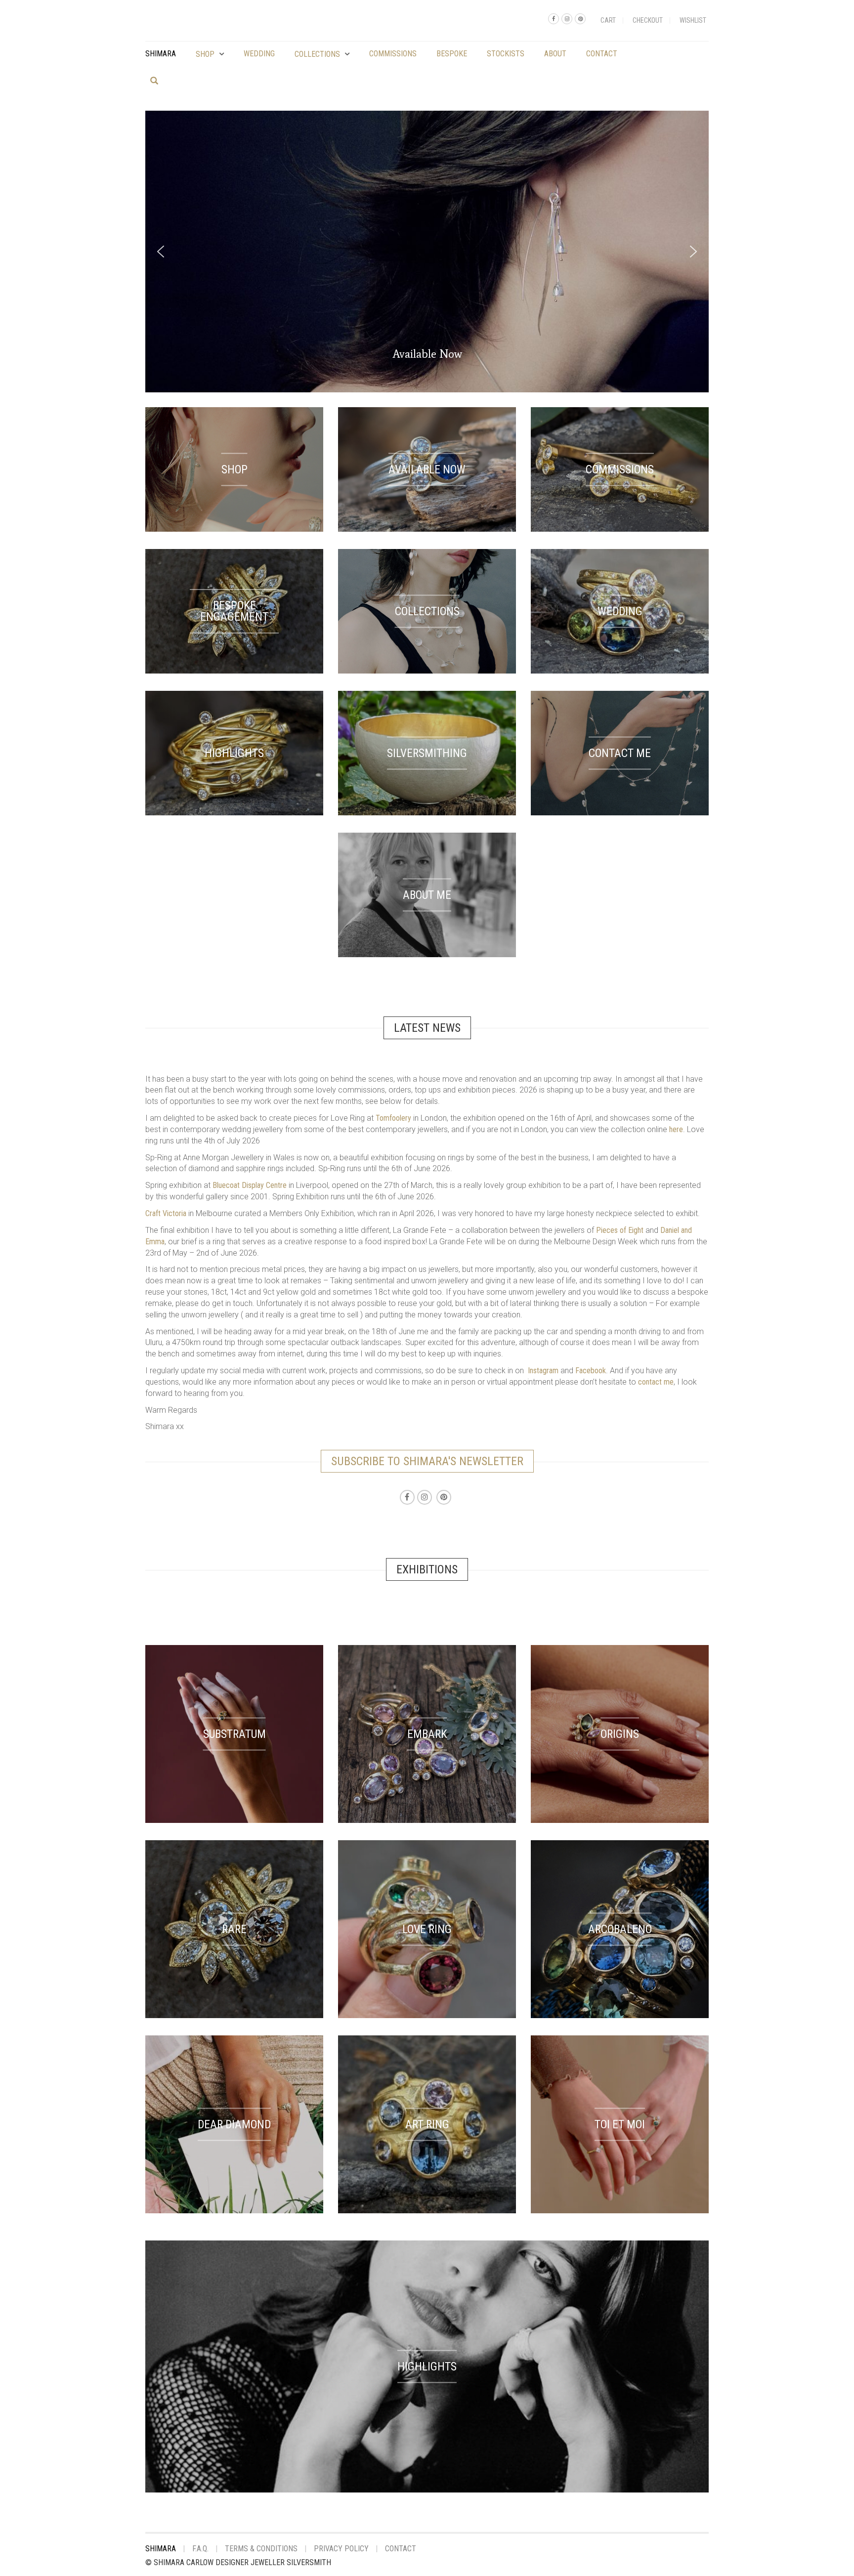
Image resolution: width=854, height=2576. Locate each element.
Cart (608, 20)
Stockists (506, 54)
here (676, 1129)
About (555, 54)
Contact (602, 54)
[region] (427, 252)
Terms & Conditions (261, 2549)
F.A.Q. (200, 2549)
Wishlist (693, 20)
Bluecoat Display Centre (250, 1185)
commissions (393, 54)
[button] (161, 252)
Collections (317, 54)
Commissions (629, 359)
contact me (656, 1382)
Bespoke (452, 54)
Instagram (543, 1371)
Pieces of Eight (620, 1230)
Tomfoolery (393, 1118)
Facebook (591, 1371)
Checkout (648, 20)
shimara (161, 54)
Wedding (259, 54)
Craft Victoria (166, 1213)
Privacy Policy (341, 2549)
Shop (205, 54)
